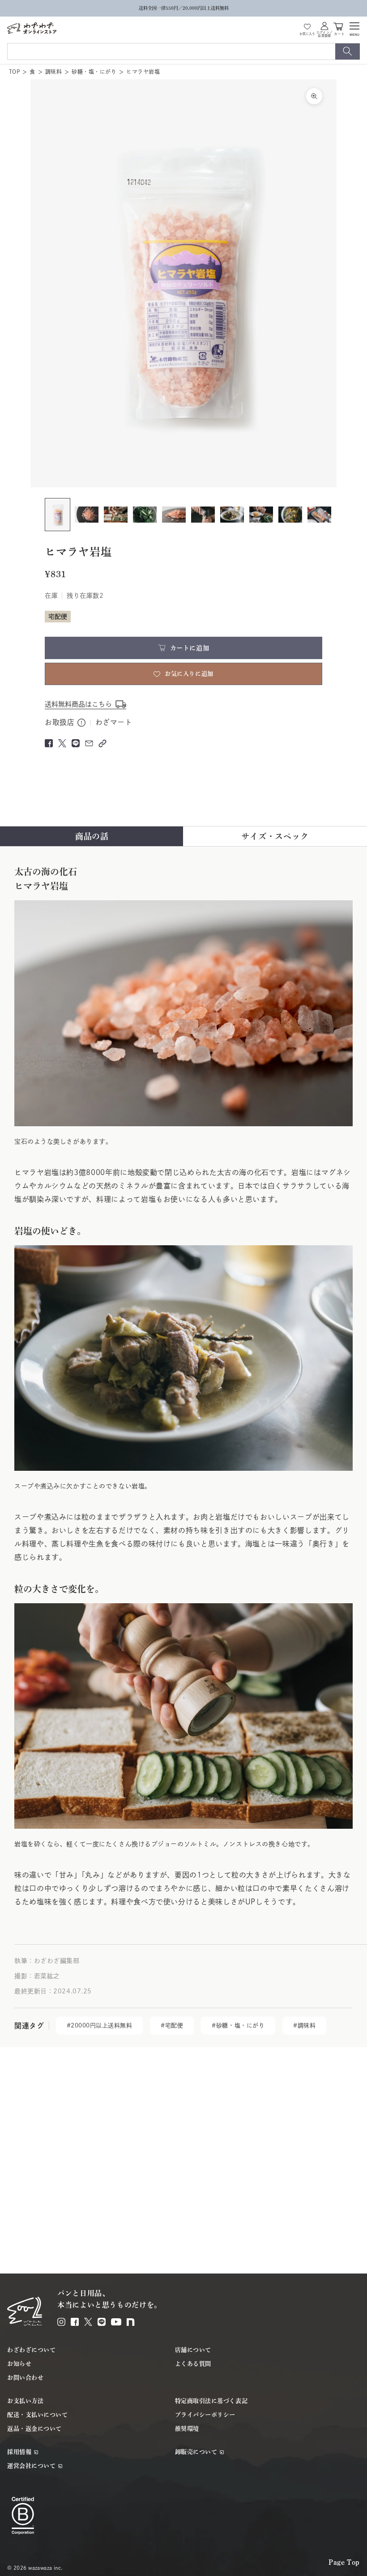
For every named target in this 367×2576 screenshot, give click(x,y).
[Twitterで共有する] (62, 743)
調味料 (53, 72)
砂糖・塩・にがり (94, 72)
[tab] (92, 836)
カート (339, 33)
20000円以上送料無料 (101, 2025)
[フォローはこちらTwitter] (88, 2322)
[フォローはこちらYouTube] (116, 2322)
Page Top (344, 2562)
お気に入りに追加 (189, 674)
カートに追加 (190, 648)
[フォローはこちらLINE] (102, 2322)
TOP (14, 72)
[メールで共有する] (89, 743)
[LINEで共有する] (76, 743)
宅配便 (174, 2025)
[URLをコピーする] (102, 743)
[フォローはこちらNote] (131, 2322)
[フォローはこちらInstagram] (61, 2322)
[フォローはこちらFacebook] (75, 2322)
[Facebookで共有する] (49, 743)
